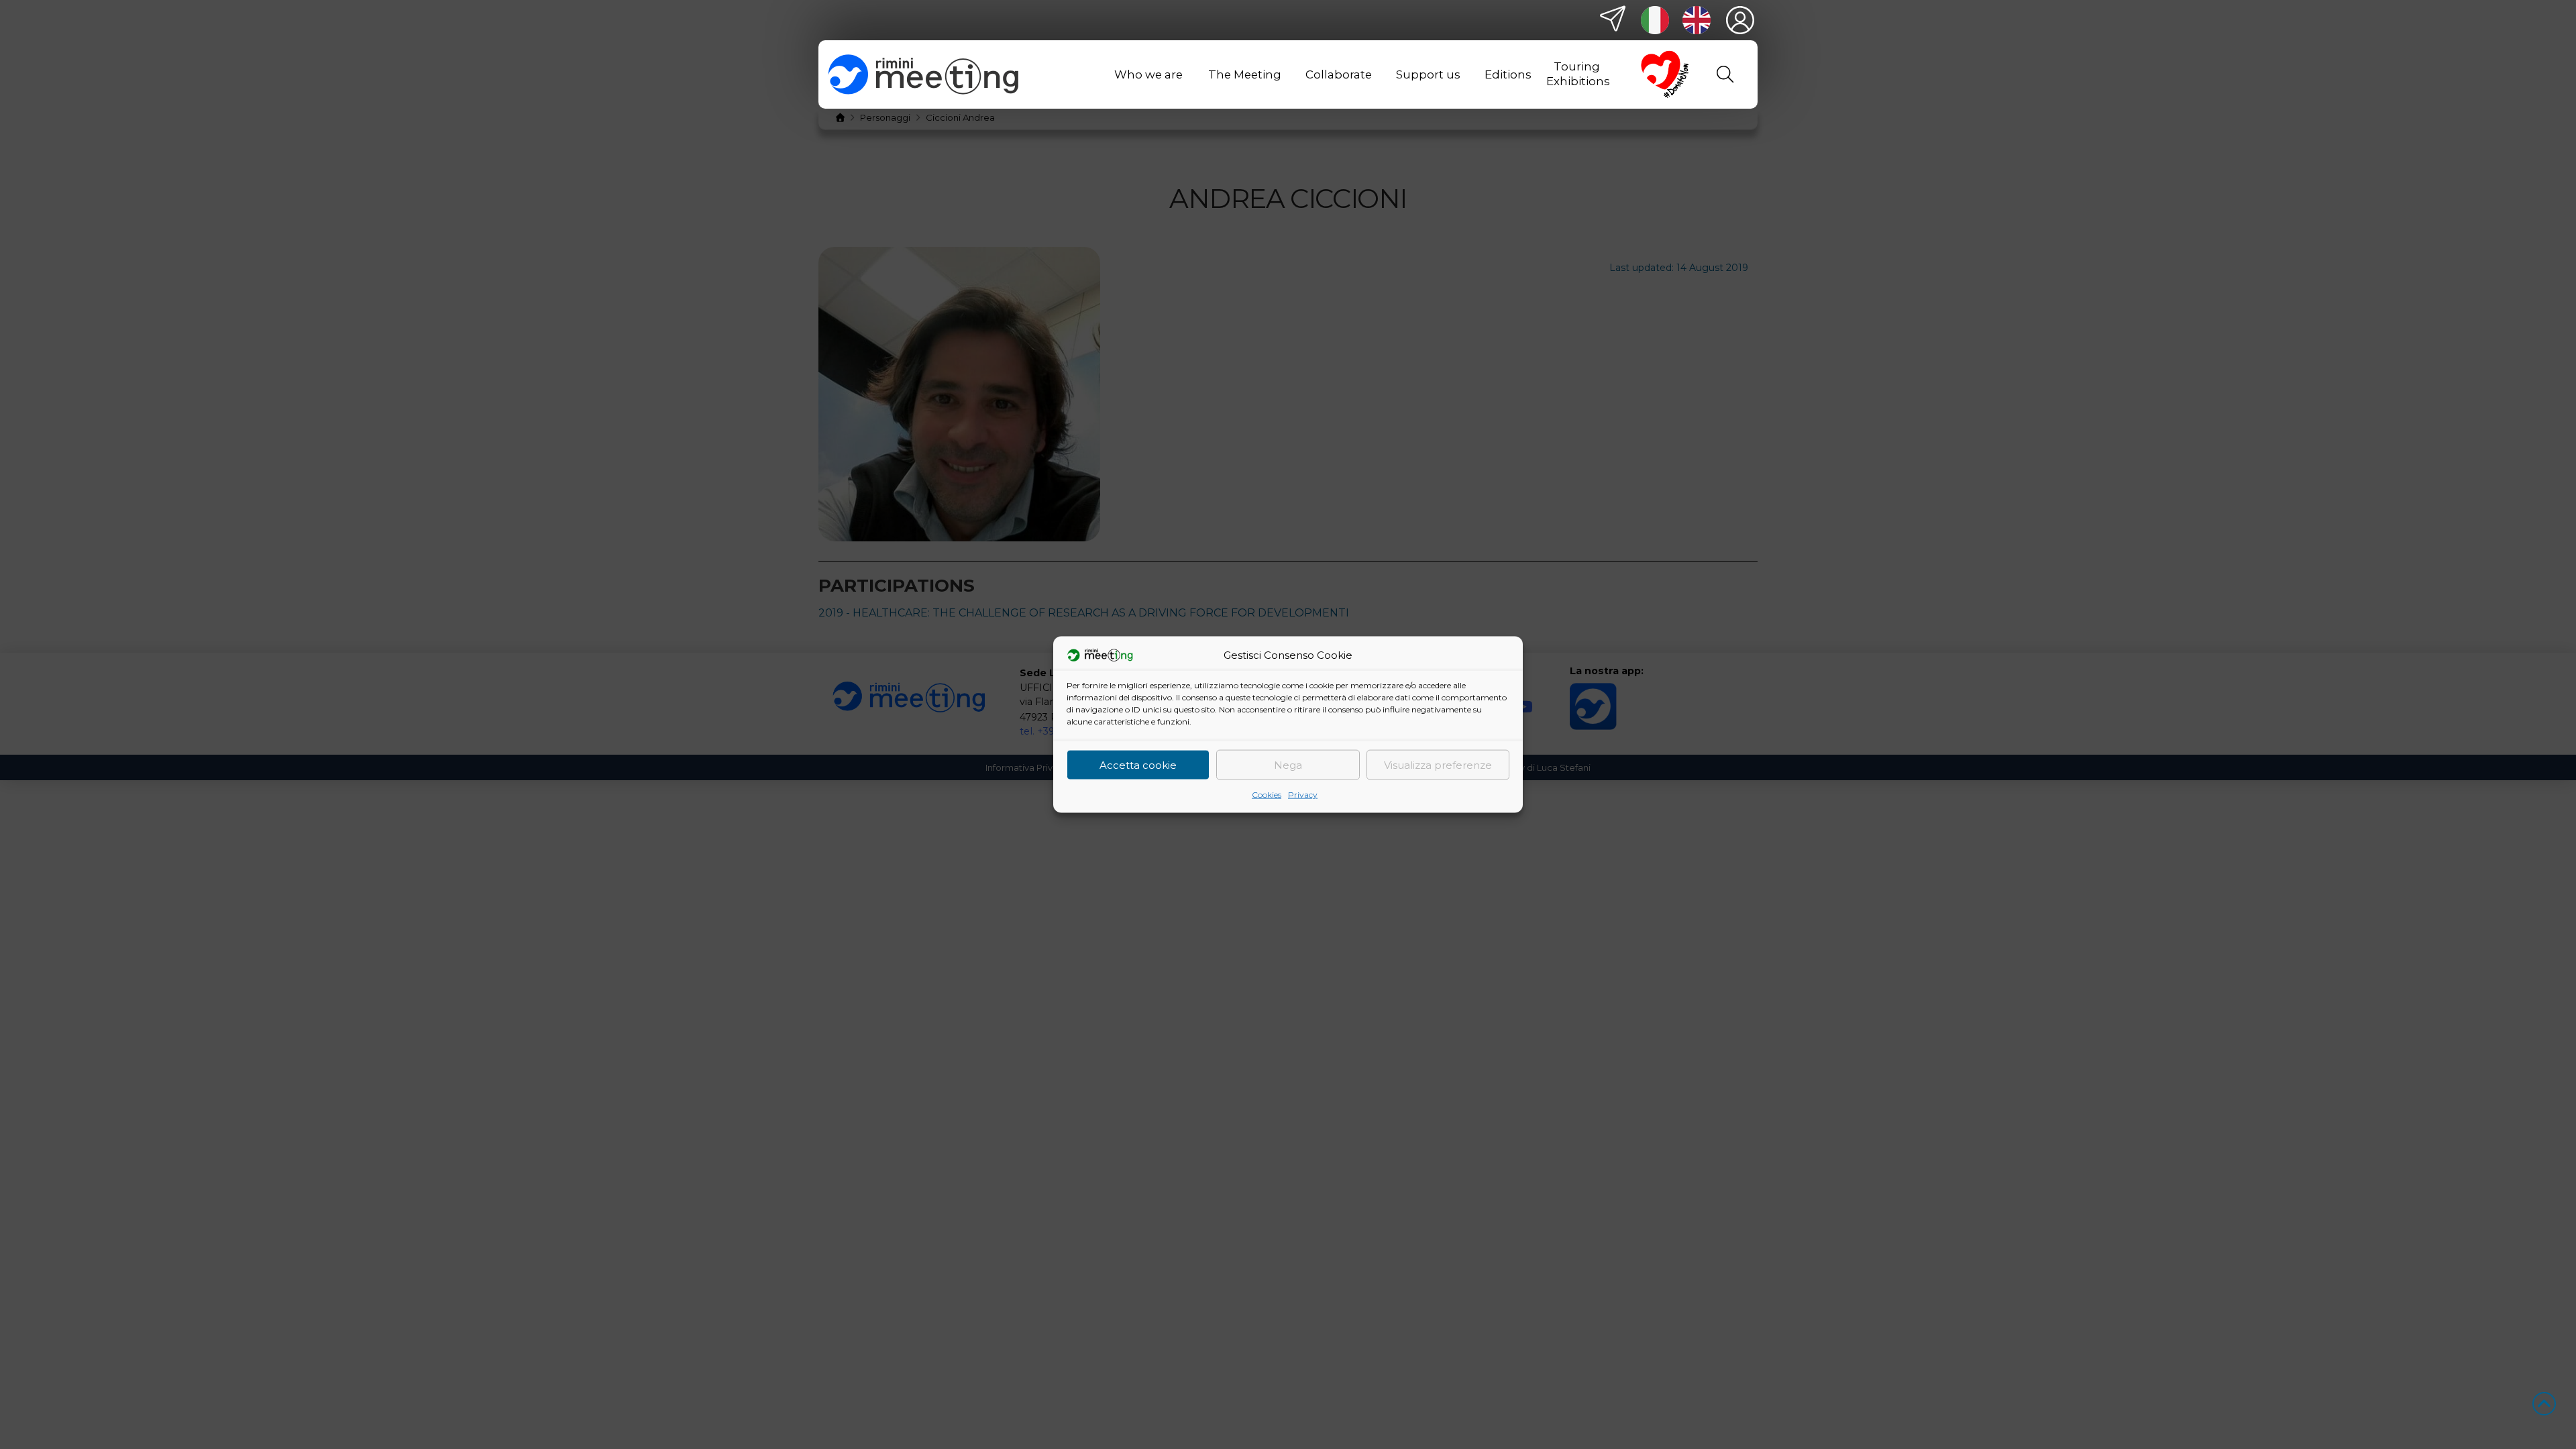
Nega (1288, 764)
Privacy (1303, 795)
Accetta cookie (1138, 764)
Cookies (1267, 795)
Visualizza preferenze (1438, 764)
